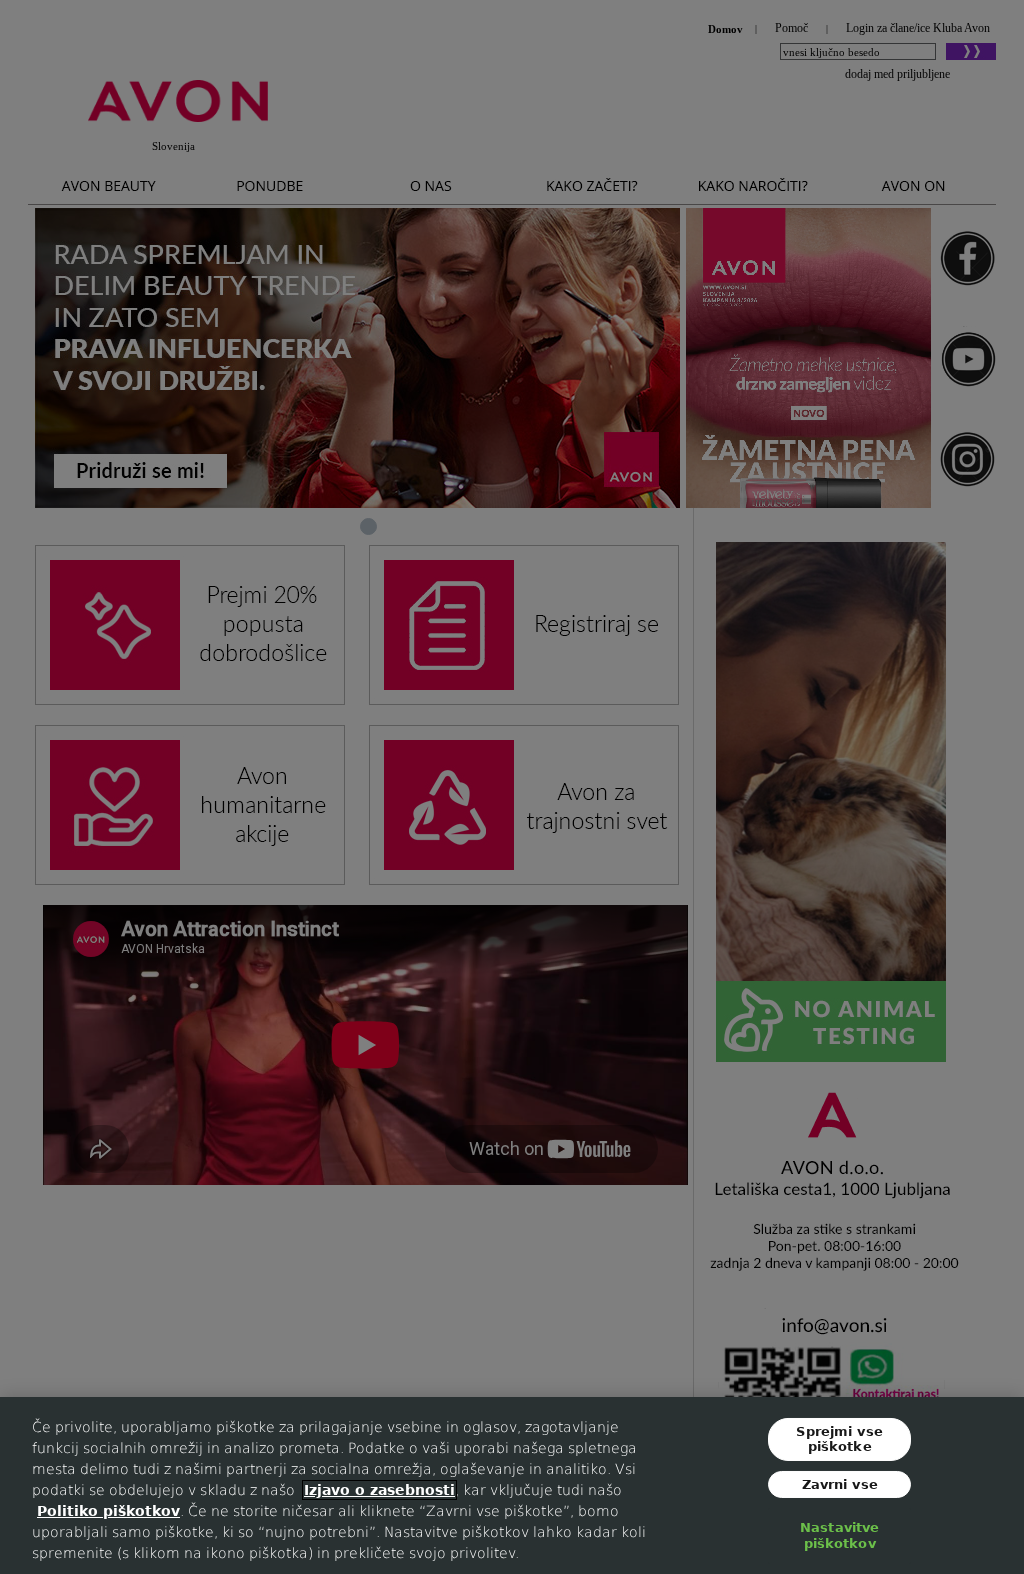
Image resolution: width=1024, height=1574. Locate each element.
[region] (512, 1485)
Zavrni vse (840, 1484)
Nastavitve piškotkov (839, 1535)
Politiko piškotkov (108, 1511)
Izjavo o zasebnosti (379, 1490)
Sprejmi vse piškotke (839, 1438)
